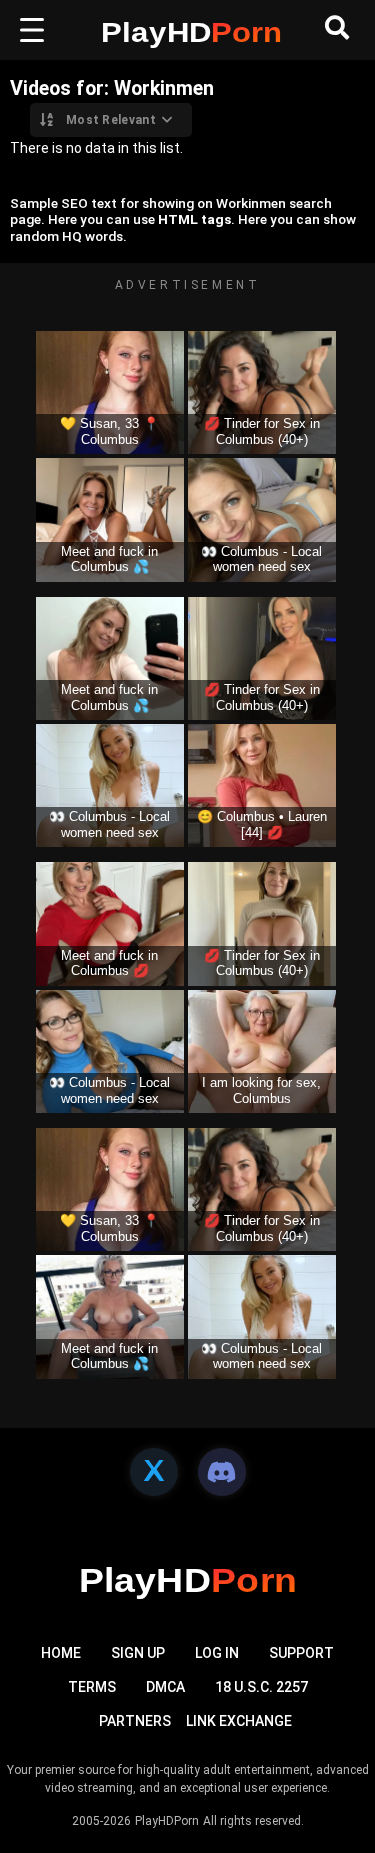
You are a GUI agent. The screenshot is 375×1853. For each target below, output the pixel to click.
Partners (135, 1721)
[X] (154, 1472)
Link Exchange (239, 1721)
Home (61, 1653)
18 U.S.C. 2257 (261, 1687)
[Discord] (222, 1472)
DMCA (165, 1687)
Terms (92, 1687)
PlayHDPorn (167, 1821)
